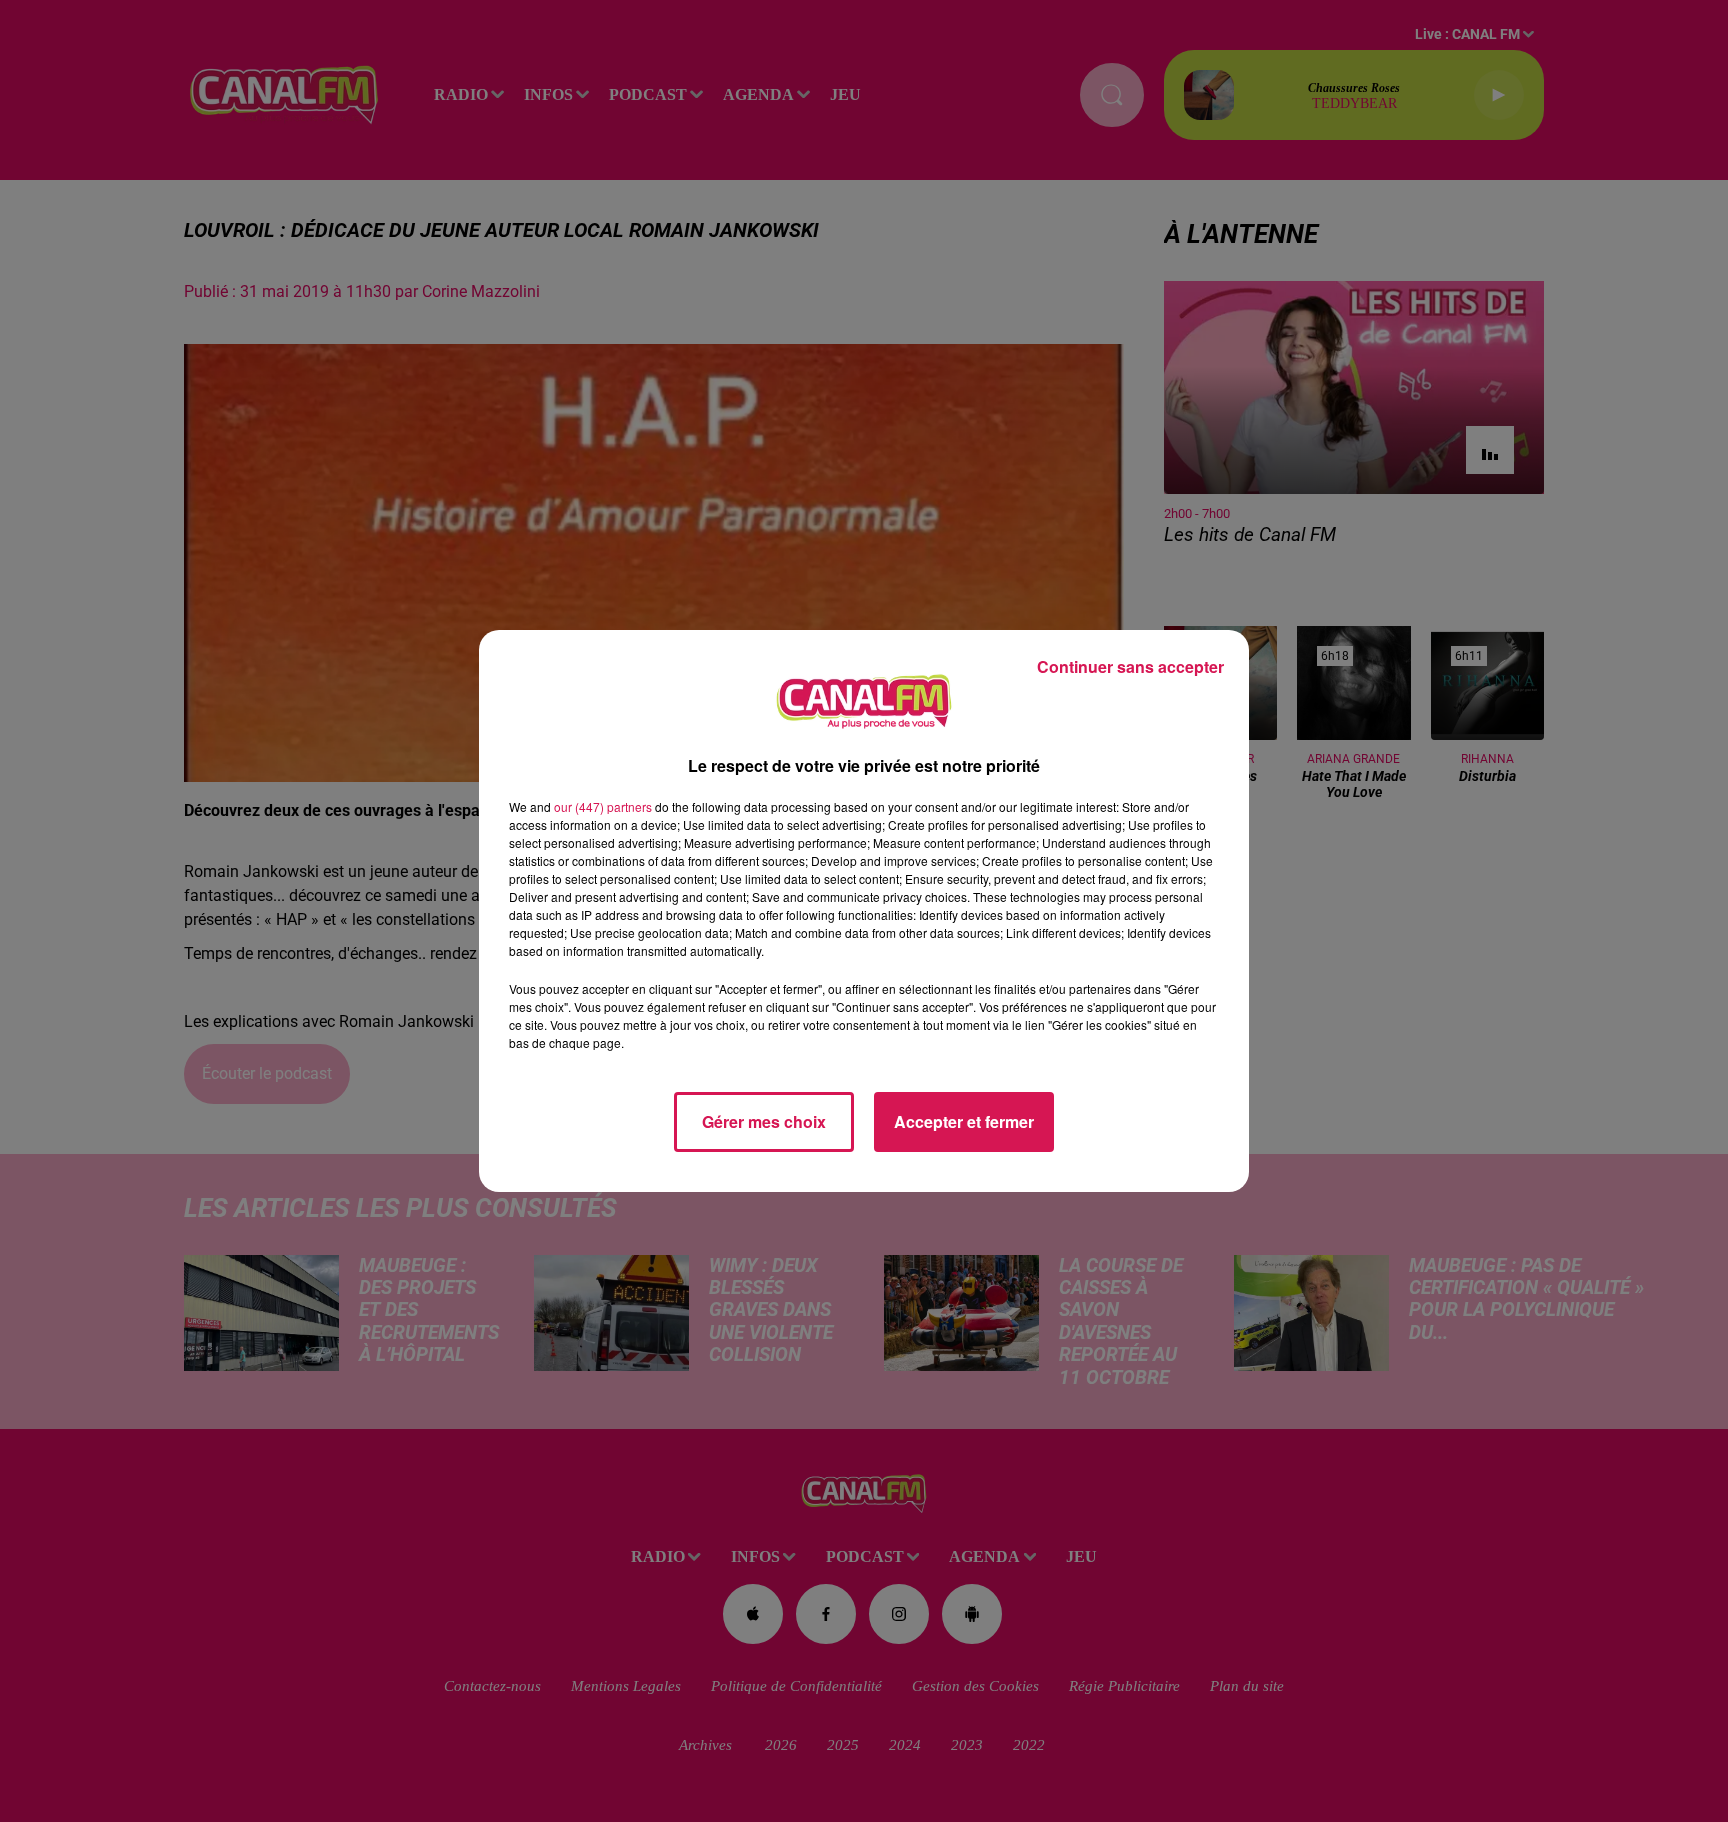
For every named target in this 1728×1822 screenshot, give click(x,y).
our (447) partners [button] (603, 806)
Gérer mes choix (764, 1121)
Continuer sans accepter (1130, 666)
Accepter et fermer (964, 1121)
